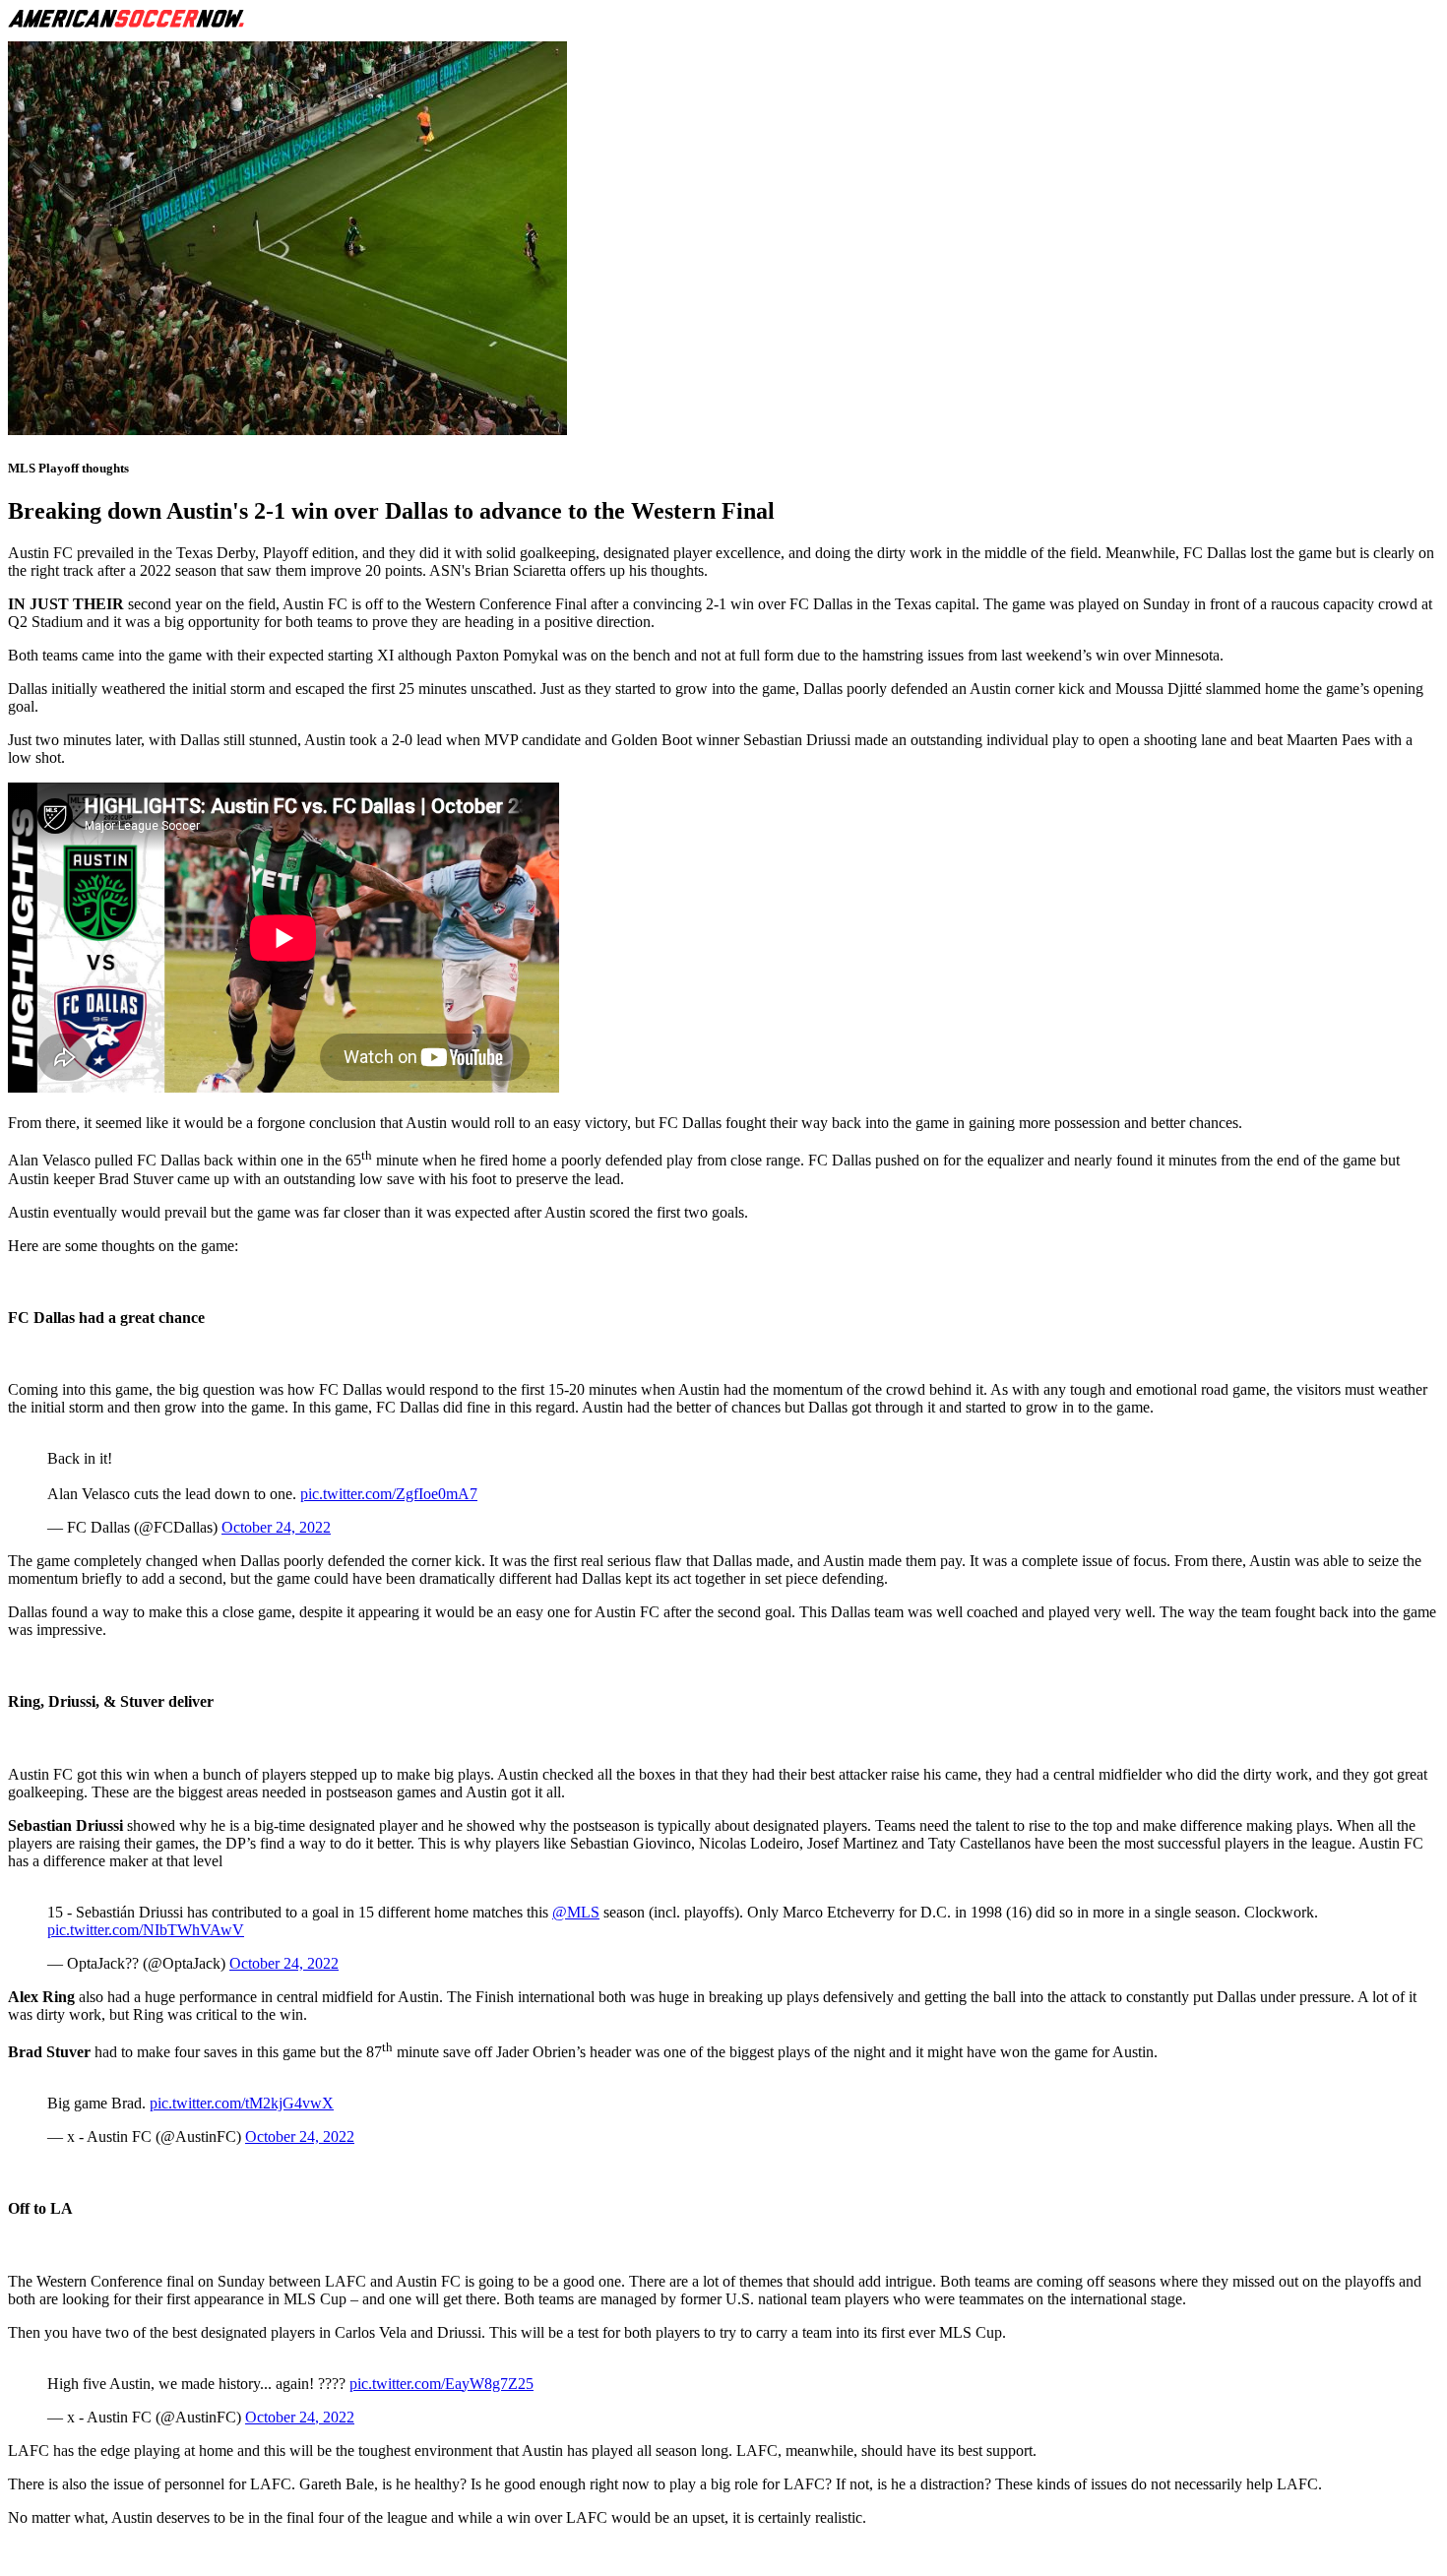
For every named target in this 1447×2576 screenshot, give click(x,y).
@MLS (576, 1912)
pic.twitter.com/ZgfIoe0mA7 (389, 1494)
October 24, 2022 (276, 1527)
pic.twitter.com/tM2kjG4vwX (242, 2103)
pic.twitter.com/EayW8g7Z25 (441, 2384)
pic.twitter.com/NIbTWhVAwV (146, 1930)
